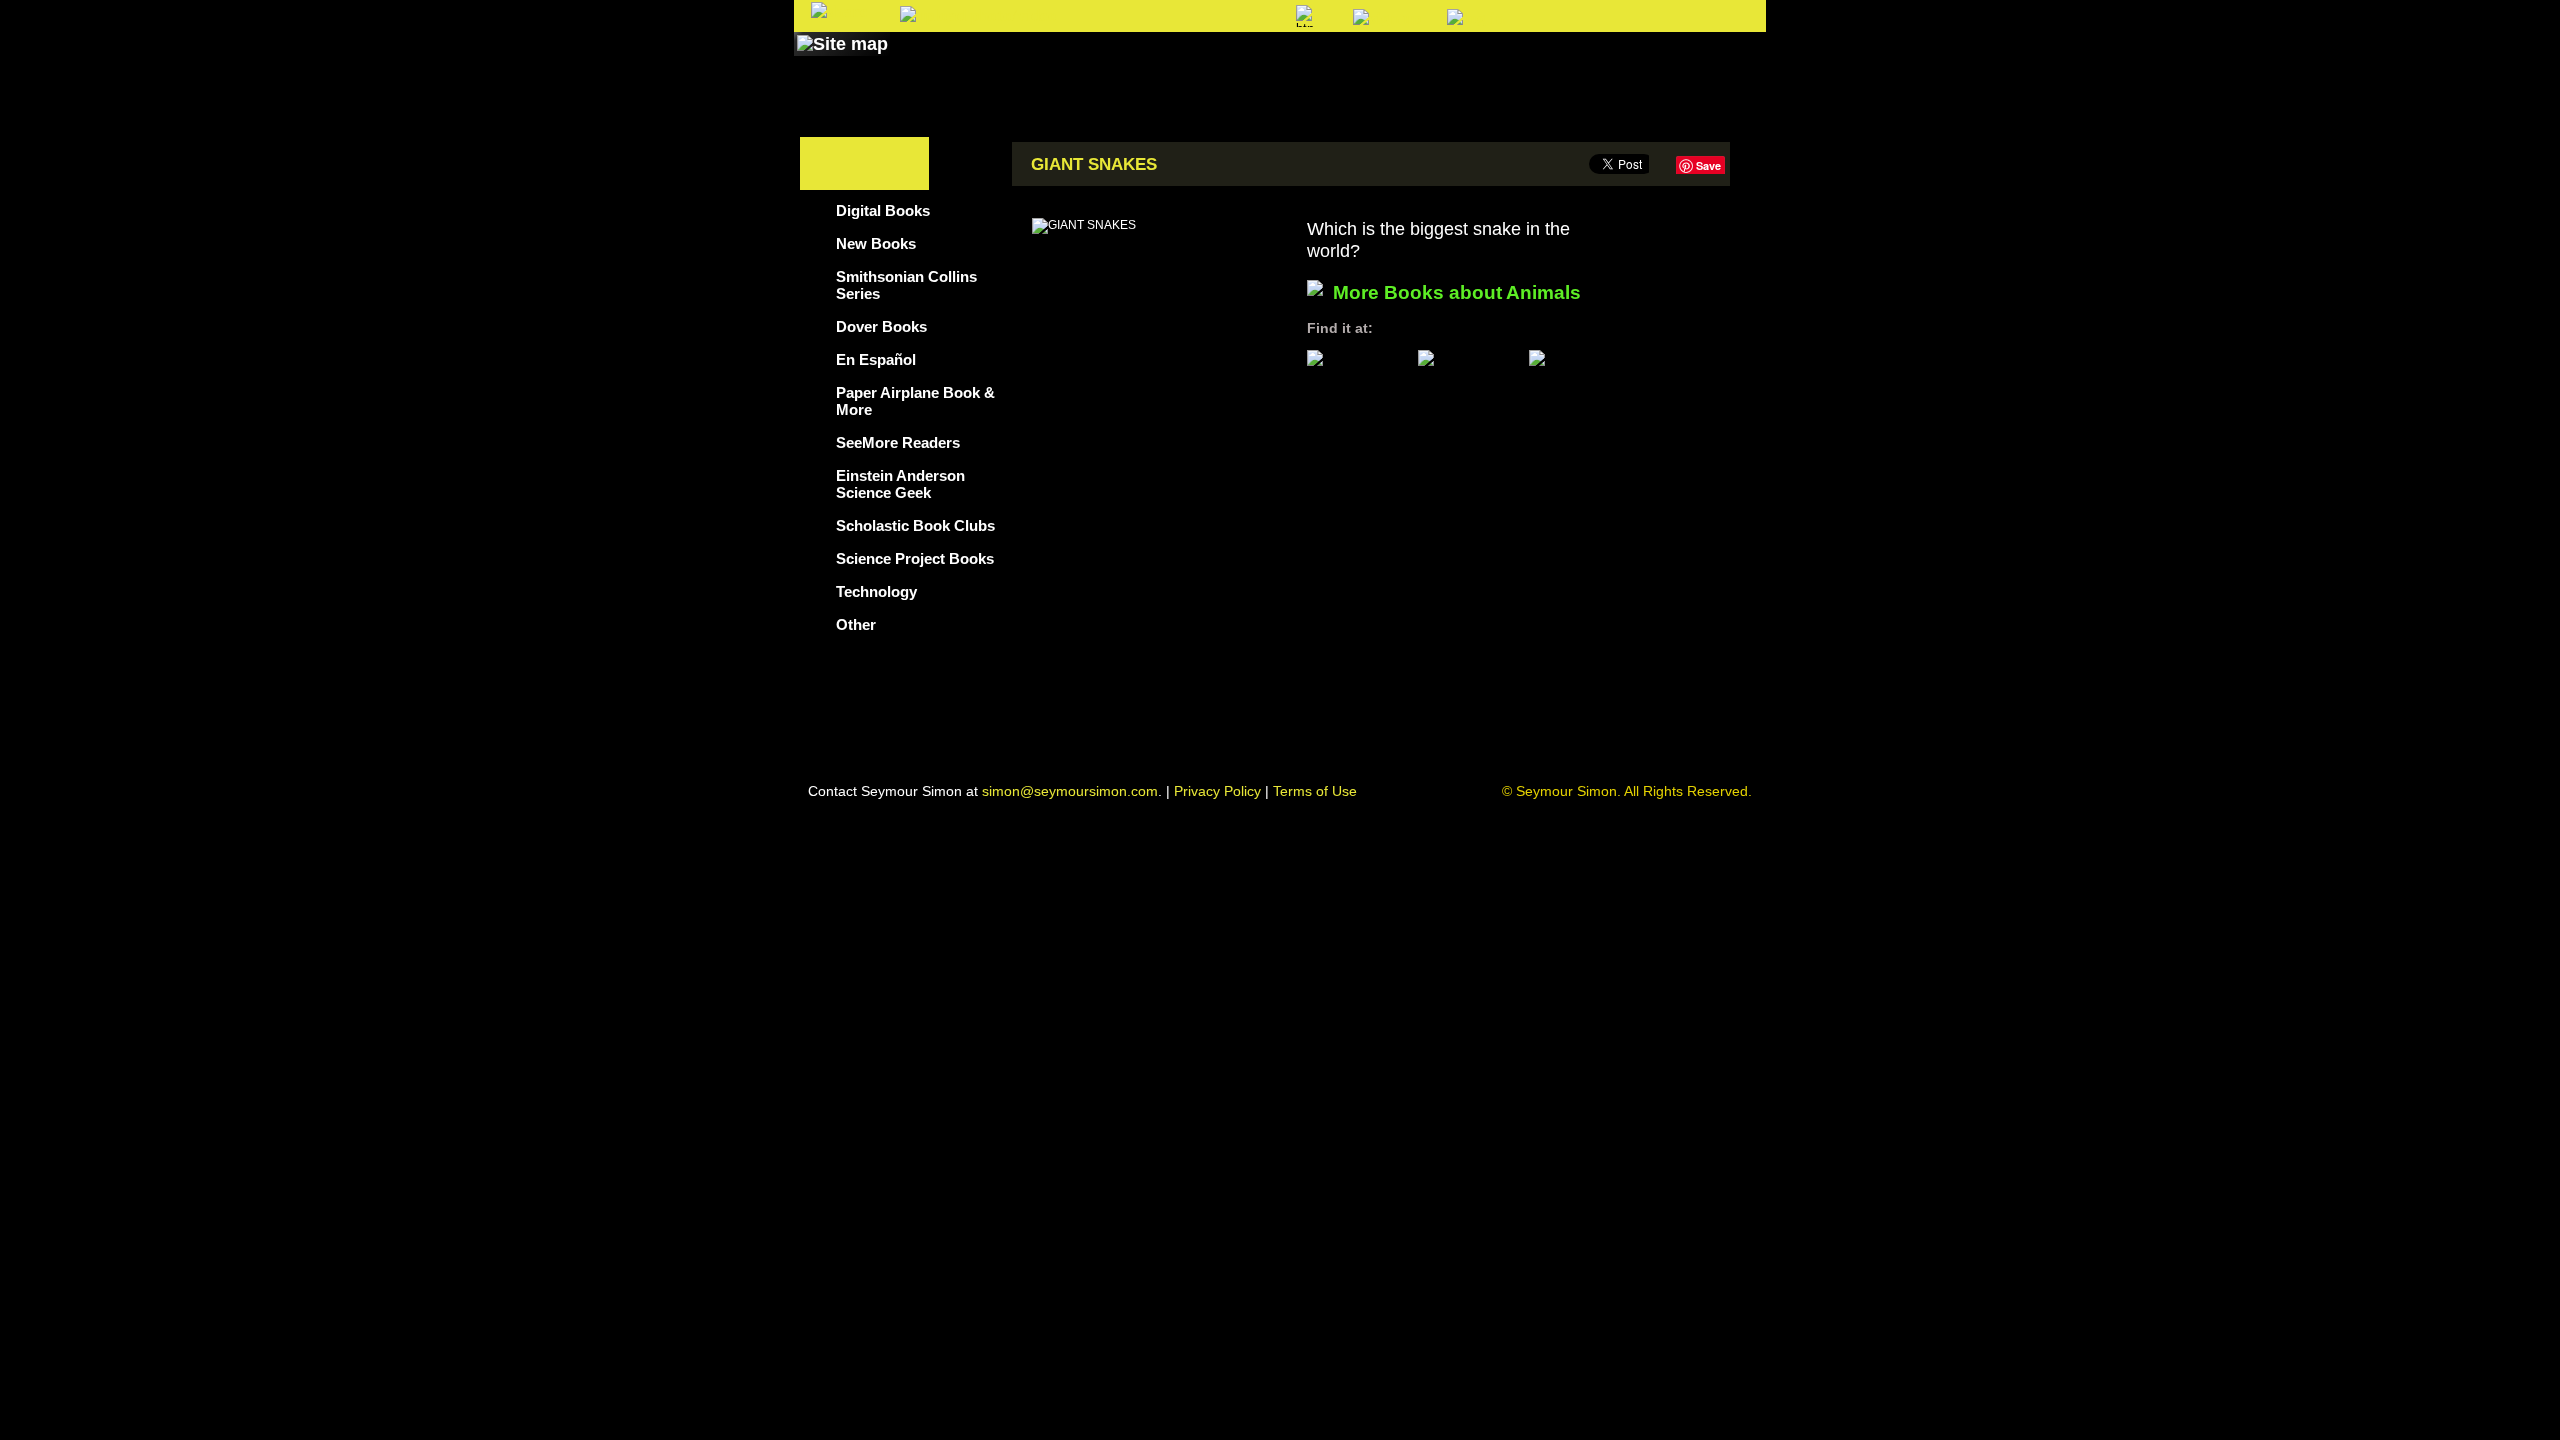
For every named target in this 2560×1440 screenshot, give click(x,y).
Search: (1116, 17)
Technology (876, 591)
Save (1708, 165)
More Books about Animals (1457, 292)
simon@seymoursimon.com (1070, 791)
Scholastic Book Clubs (915, 525)
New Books (876, 243)
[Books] (933, 63)
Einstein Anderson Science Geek (900, 484)
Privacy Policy (1217, 791)
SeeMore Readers (898, 442)
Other (856, 624)
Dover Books (881, 326)
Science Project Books (915, 558)
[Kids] (1327, 63)
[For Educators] (1453, 63)
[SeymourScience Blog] (1212, 63)
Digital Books (883, 210)
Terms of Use (1315, 791)
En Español (876, 359)
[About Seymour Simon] (1059, 63)
